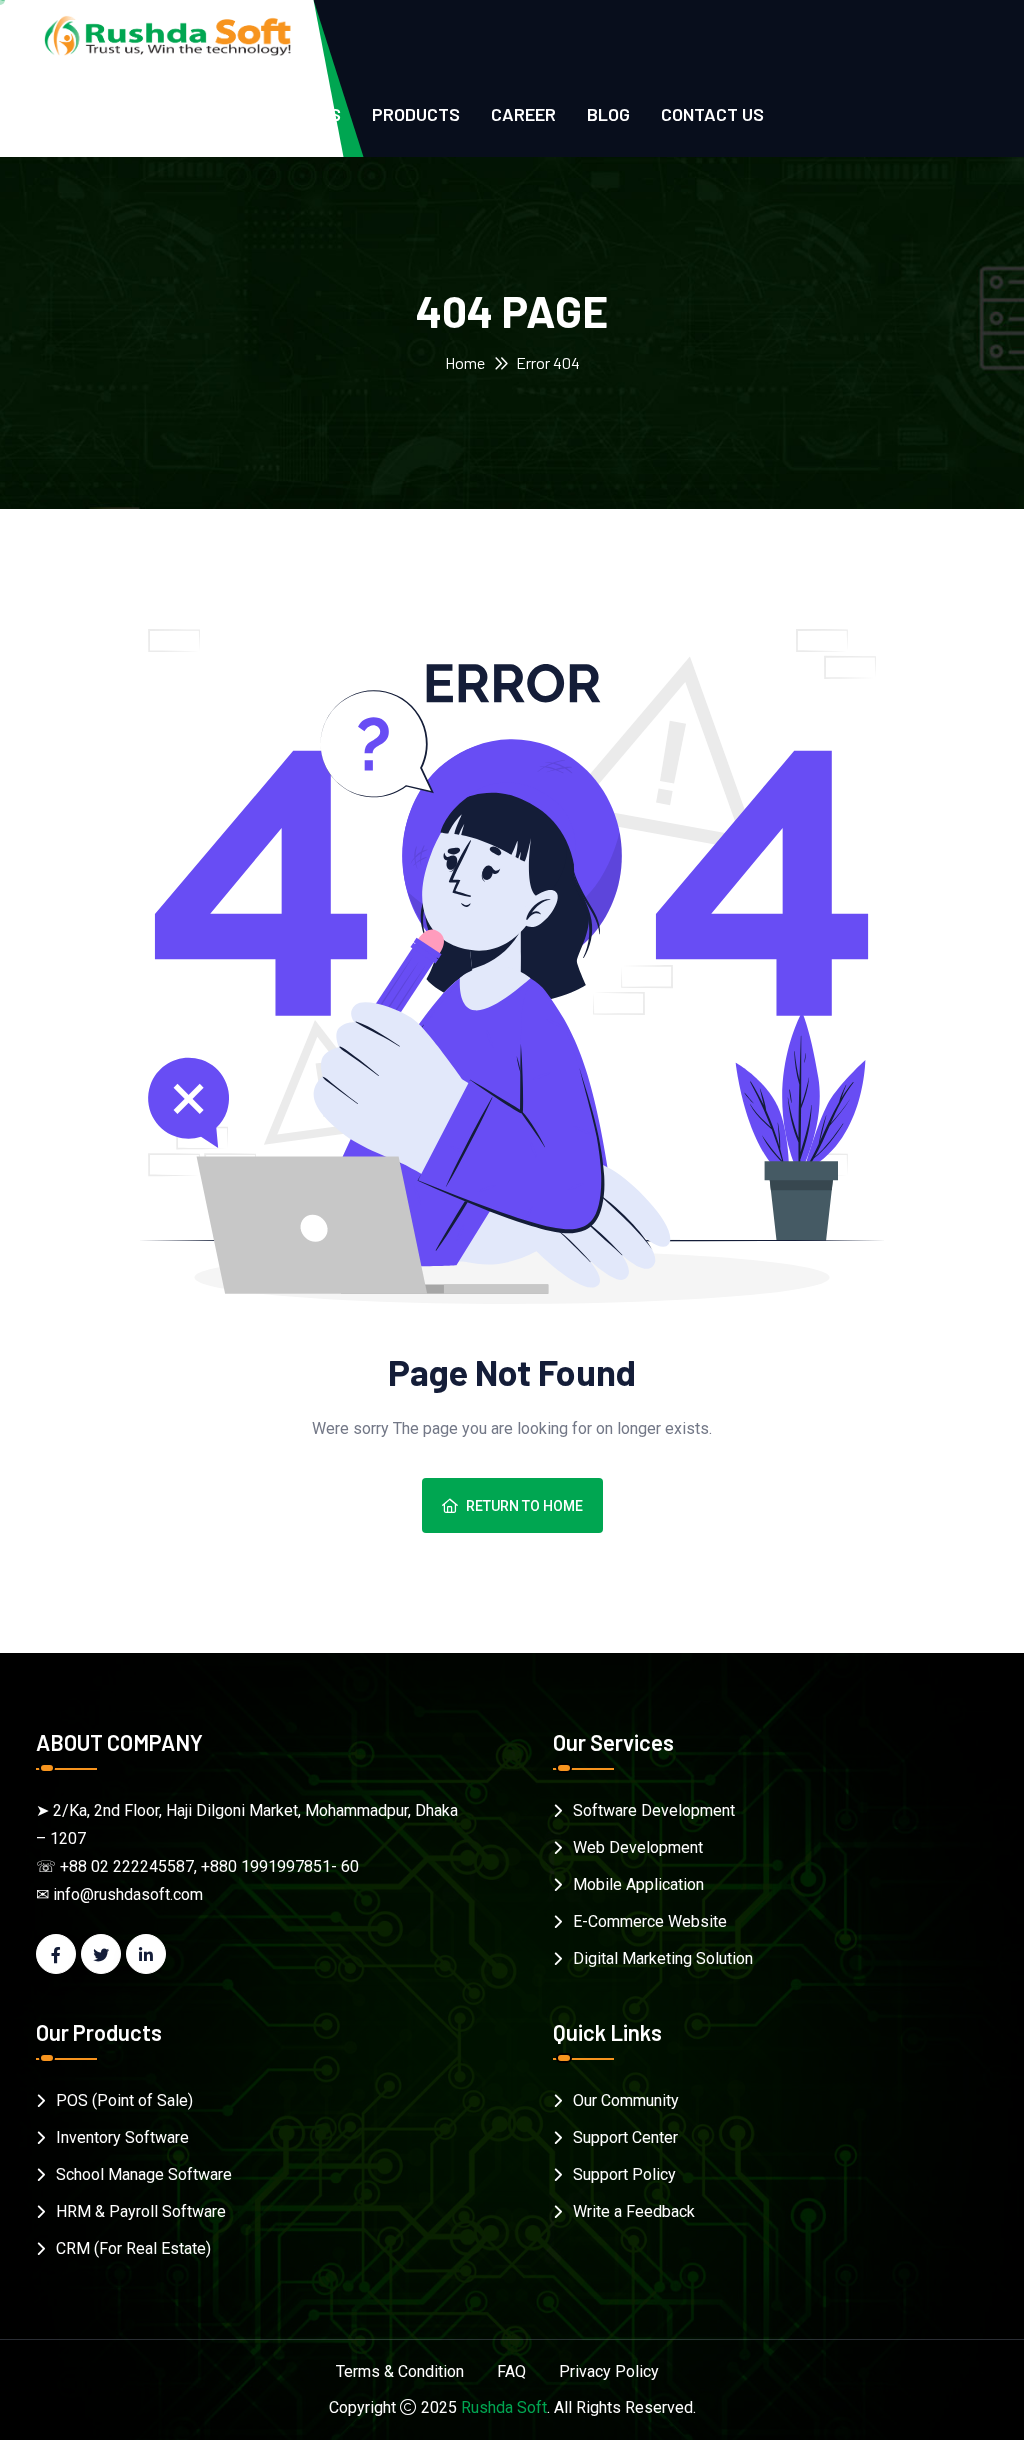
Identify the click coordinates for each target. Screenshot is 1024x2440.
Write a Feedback (634, 2211)
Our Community (626, 2100)
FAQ (511, 2371)
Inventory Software (122, 2137)
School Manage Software (144, 2174)
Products (416, 114)
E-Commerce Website (650, 1921)
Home (465, 362)
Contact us (712, 114)
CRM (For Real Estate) (133, 2248)
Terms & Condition (400, 2371)
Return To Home (524, 1506)
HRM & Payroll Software (141, 2211)
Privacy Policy (609, 2371)
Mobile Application (638, 1884)
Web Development (638, 1847)
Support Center (625, 2137)
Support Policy (624, 2174)
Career (523, 114)
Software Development (654, 1810)
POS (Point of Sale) (124, 2100)
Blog (608, 114)
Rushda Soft (504, 2407)
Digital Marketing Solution (663, 1958)
